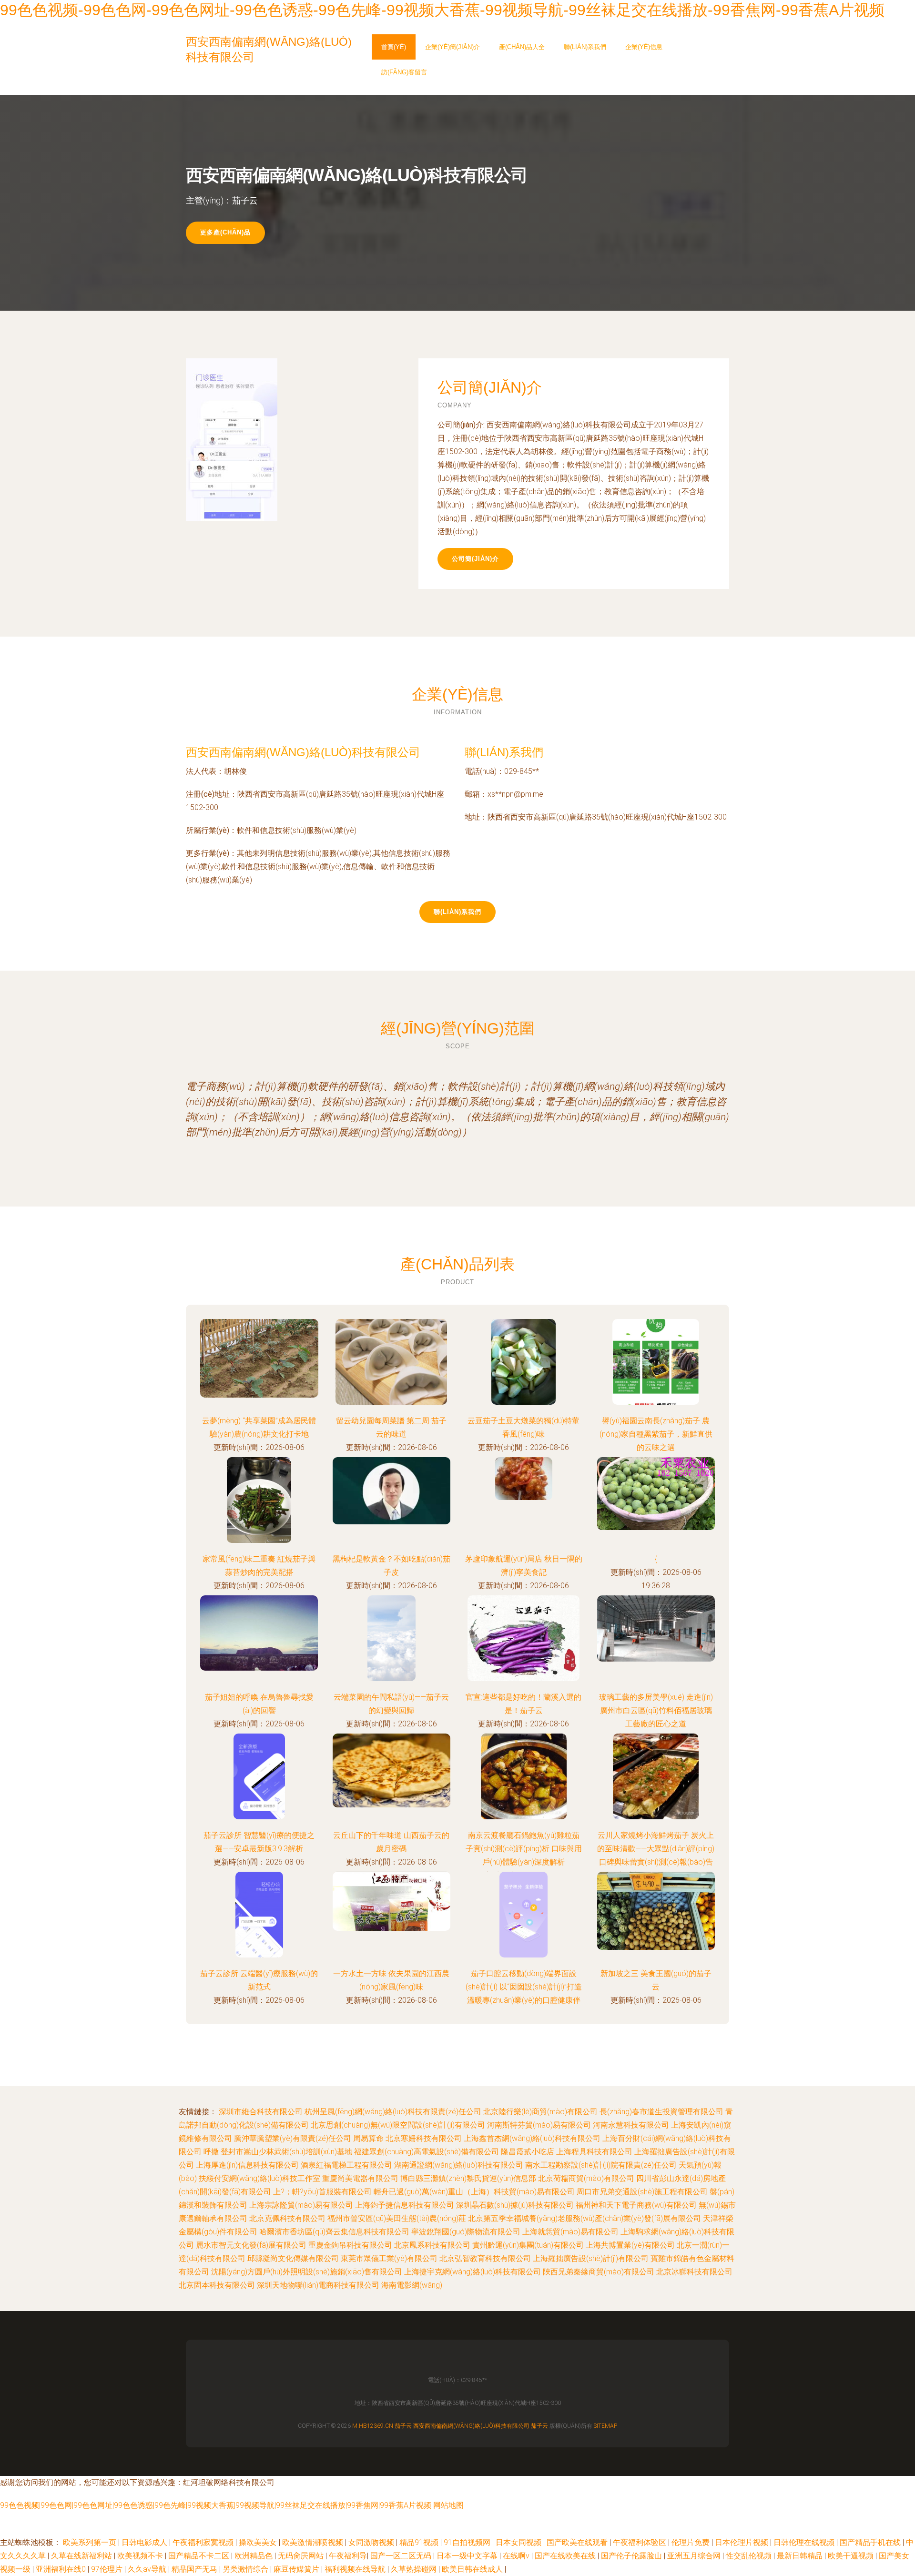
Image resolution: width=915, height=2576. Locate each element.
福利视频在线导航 (356, 2569)
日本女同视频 (519, 2542)
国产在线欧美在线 (566, 2556)
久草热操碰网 (415, 2569)
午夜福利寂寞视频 (204, 2542)
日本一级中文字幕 (468, 2556)
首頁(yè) (394, 47)
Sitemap (605, 2426)
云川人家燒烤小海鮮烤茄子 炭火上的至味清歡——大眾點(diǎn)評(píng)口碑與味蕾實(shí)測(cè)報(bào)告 (656, 1849)
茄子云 (403, 2426)
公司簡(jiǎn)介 (475, 559)
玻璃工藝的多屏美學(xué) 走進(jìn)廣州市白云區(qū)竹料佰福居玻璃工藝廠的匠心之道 (656, 1710)
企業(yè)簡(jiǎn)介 (452, 47)
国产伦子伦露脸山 (632, 2556)
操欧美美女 (259, 2542)
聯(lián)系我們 (585, 47)
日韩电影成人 (145, 2542)
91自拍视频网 (468, 2542)
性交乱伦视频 (750, 2556)
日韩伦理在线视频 (805, 2542)
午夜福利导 (348, 2556)
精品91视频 (420, 2542)
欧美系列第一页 (91, 2542)
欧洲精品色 (254, 2556)
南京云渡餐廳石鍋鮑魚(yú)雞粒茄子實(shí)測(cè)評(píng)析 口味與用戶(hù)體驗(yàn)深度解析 (524, 1849)
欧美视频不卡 (141, 2556)
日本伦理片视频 (742, 2542)
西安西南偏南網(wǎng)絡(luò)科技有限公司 (303, 752)
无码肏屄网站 (302, 2556)
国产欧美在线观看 (578, 2542)
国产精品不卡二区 (200, 2556)
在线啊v (517, 2556)
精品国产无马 (195, 2569)
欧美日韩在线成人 (473, 2569)
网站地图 (448, 2505)
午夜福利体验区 (640, 2542)
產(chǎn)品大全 (522, 47)
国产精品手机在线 (871, 2542)
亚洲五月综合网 (695, 2556)
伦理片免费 (691, 2542)
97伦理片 (108, 2569)
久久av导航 (148, 2569)
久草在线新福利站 (82, 2556)
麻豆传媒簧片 (297, 2569)
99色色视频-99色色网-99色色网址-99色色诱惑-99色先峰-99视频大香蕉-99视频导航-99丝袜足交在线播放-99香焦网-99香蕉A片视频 (442, 10)
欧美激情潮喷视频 (314, 2542)
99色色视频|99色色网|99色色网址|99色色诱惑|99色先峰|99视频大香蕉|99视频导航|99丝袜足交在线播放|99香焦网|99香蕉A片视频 (216, 2505)
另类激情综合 (246, 2569)
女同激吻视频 (372, 2542)
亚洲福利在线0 (62, 2569)
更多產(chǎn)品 (225, 232)
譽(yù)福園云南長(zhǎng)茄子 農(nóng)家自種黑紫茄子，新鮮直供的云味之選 (656, 1434)
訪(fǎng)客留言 (404, 72)
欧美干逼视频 (852, 2556)
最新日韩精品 (801, 2556)
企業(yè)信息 (644, 47)
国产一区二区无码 (402, 2556)
